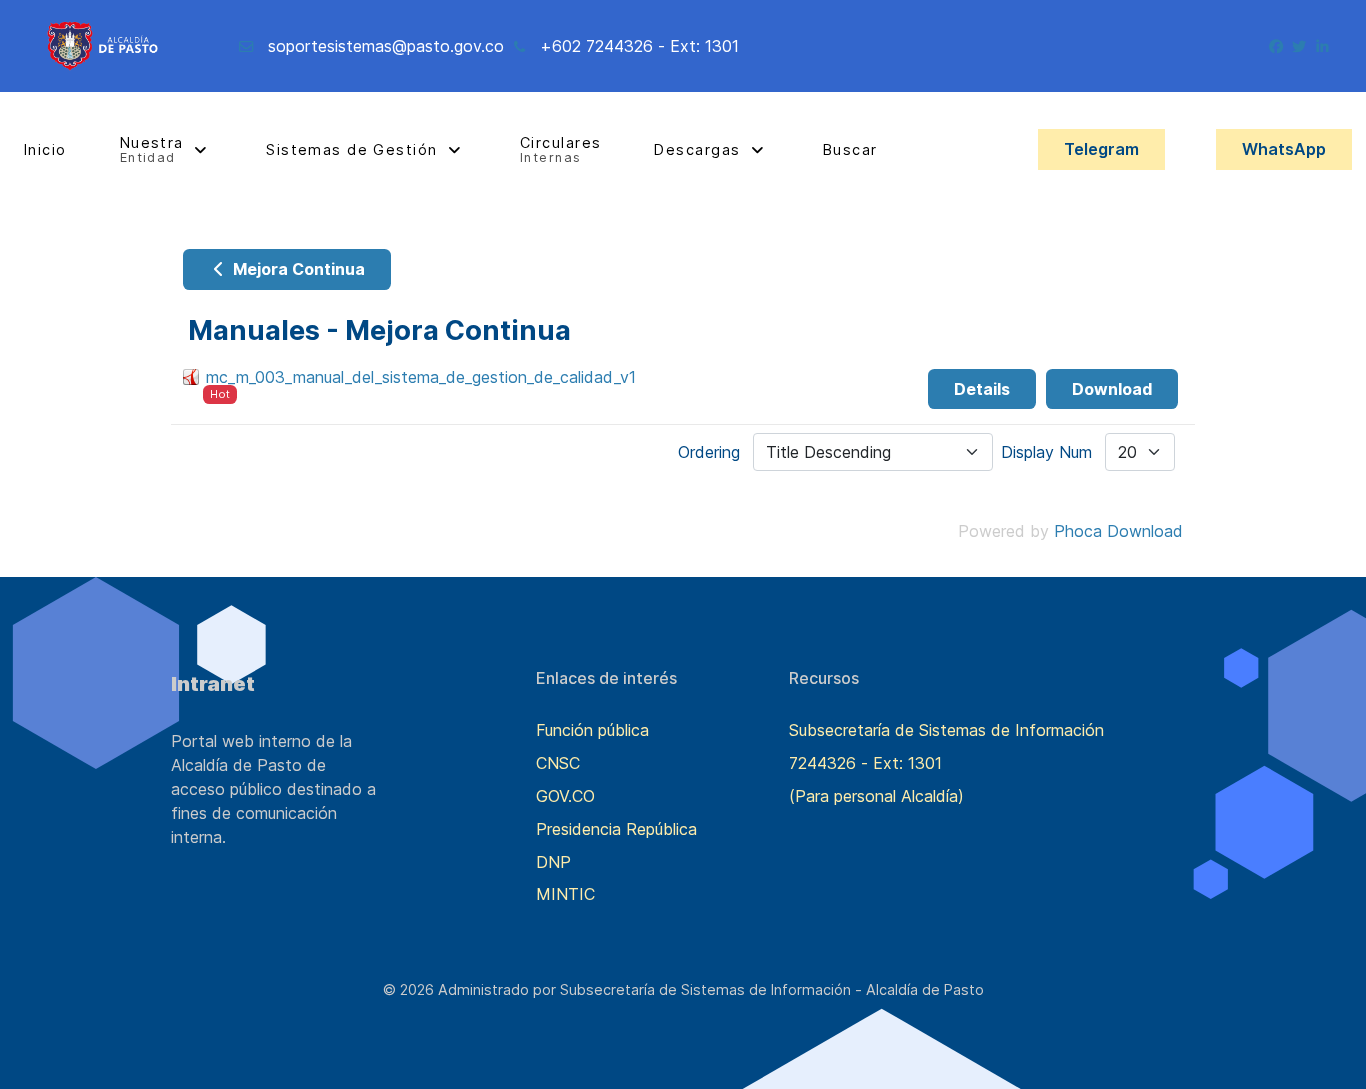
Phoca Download (1118, 531)
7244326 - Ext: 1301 (865, 763)
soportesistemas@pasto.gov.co (386, 46)
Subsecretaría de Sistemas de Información (946, 730)
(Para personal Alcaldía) (876, 796)
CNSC (558, 763)
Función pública (592, 730)
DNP (553, 862)
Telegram (1101, 149)
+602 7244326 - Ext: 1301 (639, 46)
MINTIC (565, 894)
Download (1112, 389)
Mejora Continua (297, 269)
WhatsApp (1284, 149)
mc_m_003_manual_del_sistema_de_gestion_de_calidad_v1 (421, 377)
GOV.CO (565, 796)
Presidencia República (616, 829)
